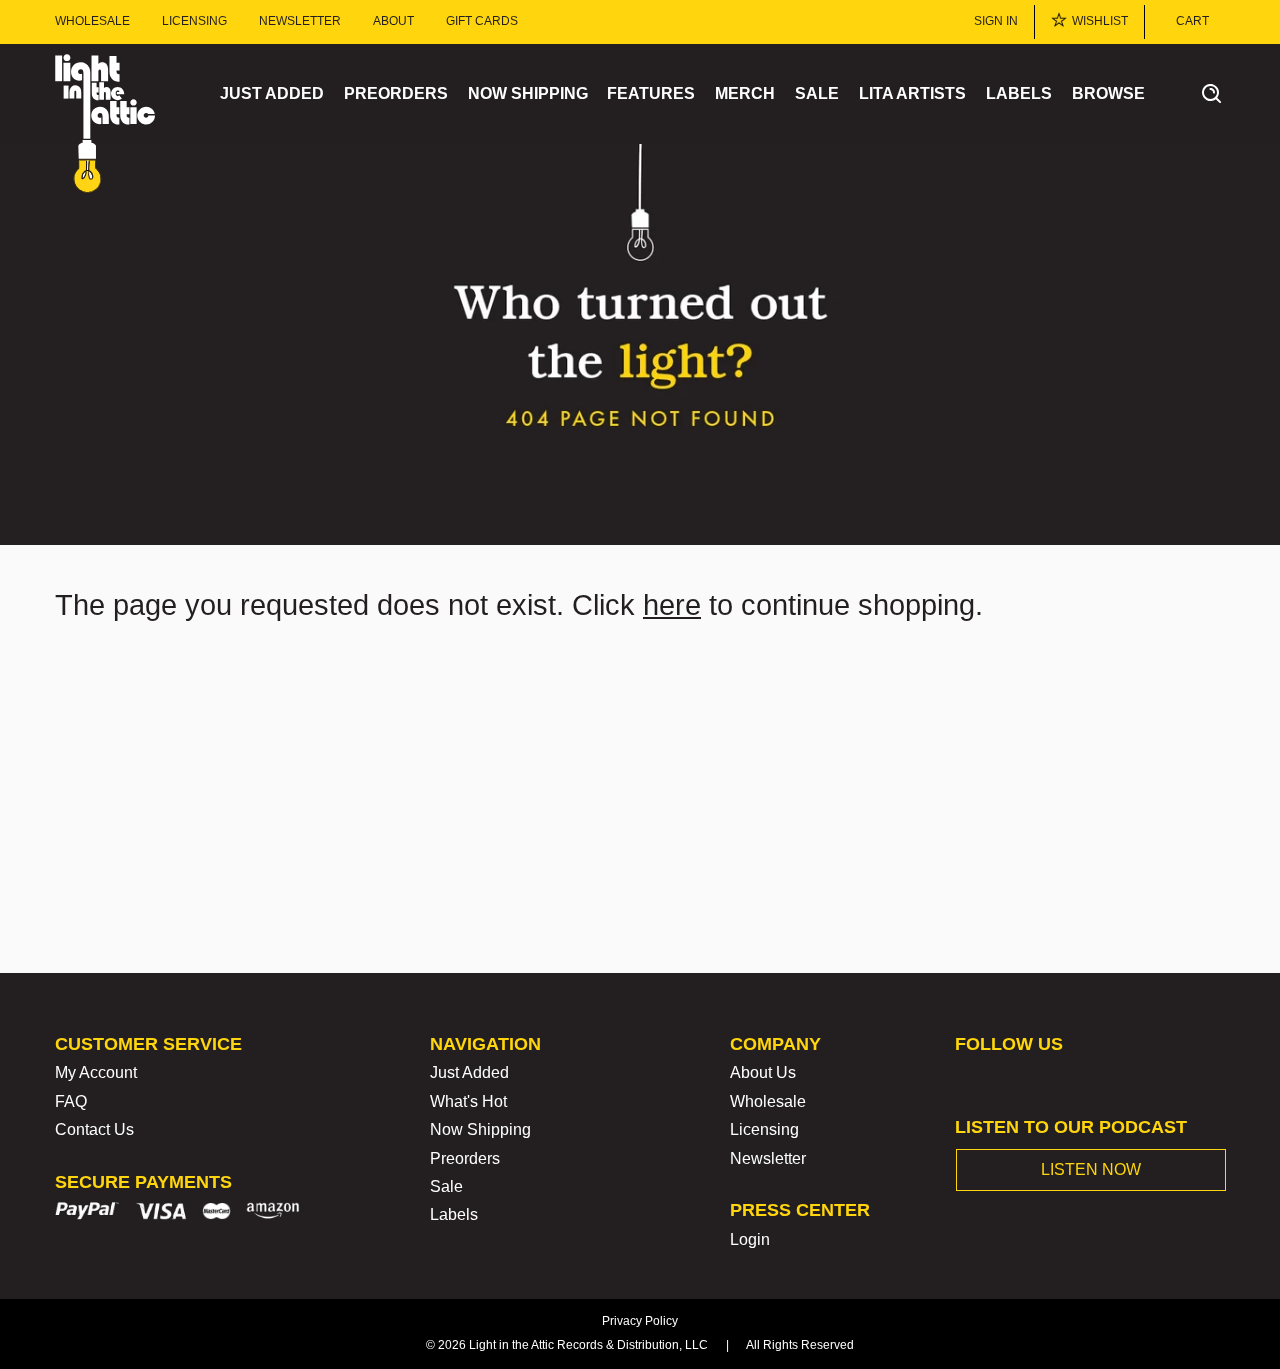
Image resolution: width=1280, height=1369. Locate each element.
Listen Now (1091, 1169)
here (672, 605)
